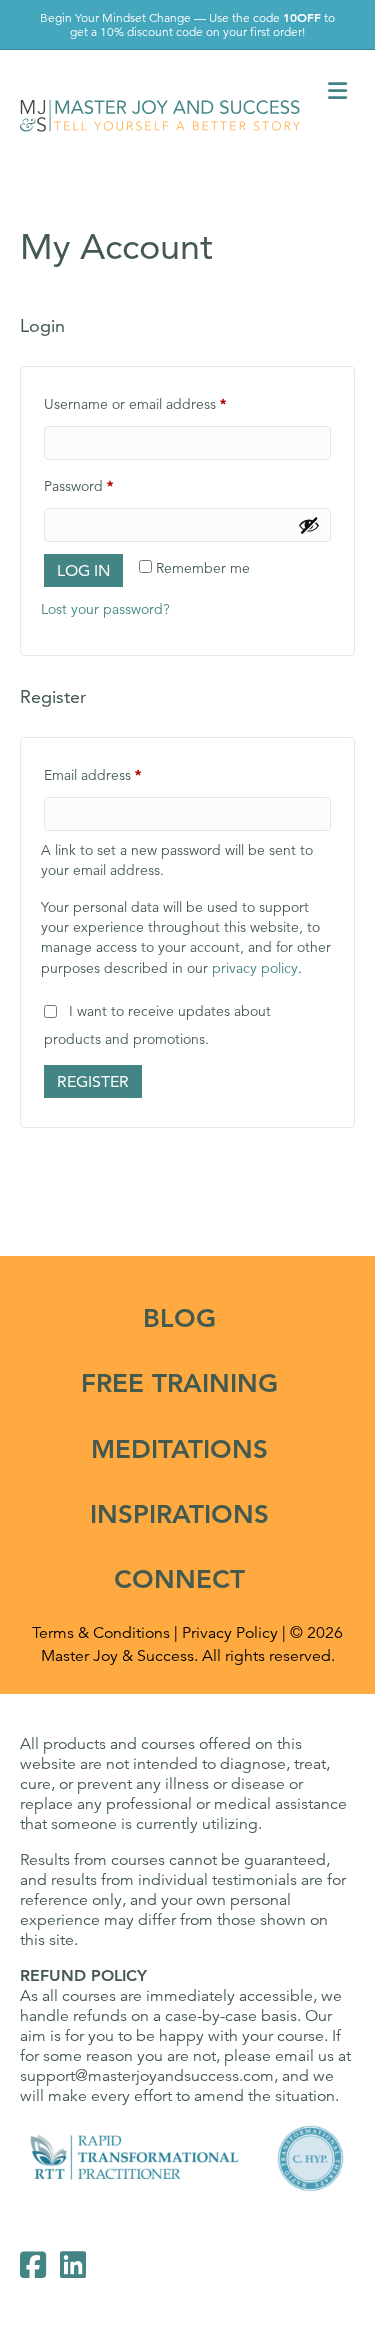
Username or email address (163, 403)
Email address (121, 774)
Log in (83, 570)
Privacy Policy (230, 1633)
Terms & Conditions (101, 1633)
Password (107, 485)
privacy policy (255, 968)
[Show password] (309, 525)
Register (93, 1081)
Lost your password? (105, 609)
